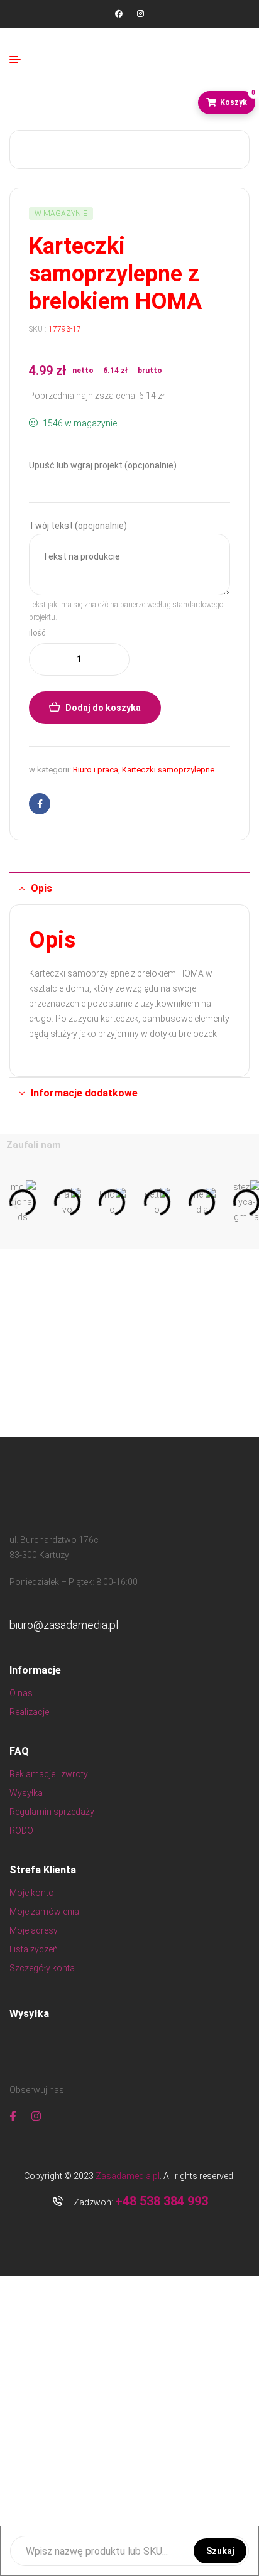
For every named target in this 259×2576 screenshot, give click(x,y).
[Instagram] (140, 14)
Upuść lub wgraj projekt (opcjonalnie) (103, 465)
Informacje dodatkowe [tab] (84, 1093)
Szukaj (220, 2551)
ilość (37, 633)
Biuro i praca (96, 770)
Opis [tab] (41, 888)
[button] (14, 1202)
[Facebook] (119, 14)
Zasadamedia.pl (128, 2176)
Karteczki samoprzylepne (168, 770)
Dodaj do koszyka (103, 708)
